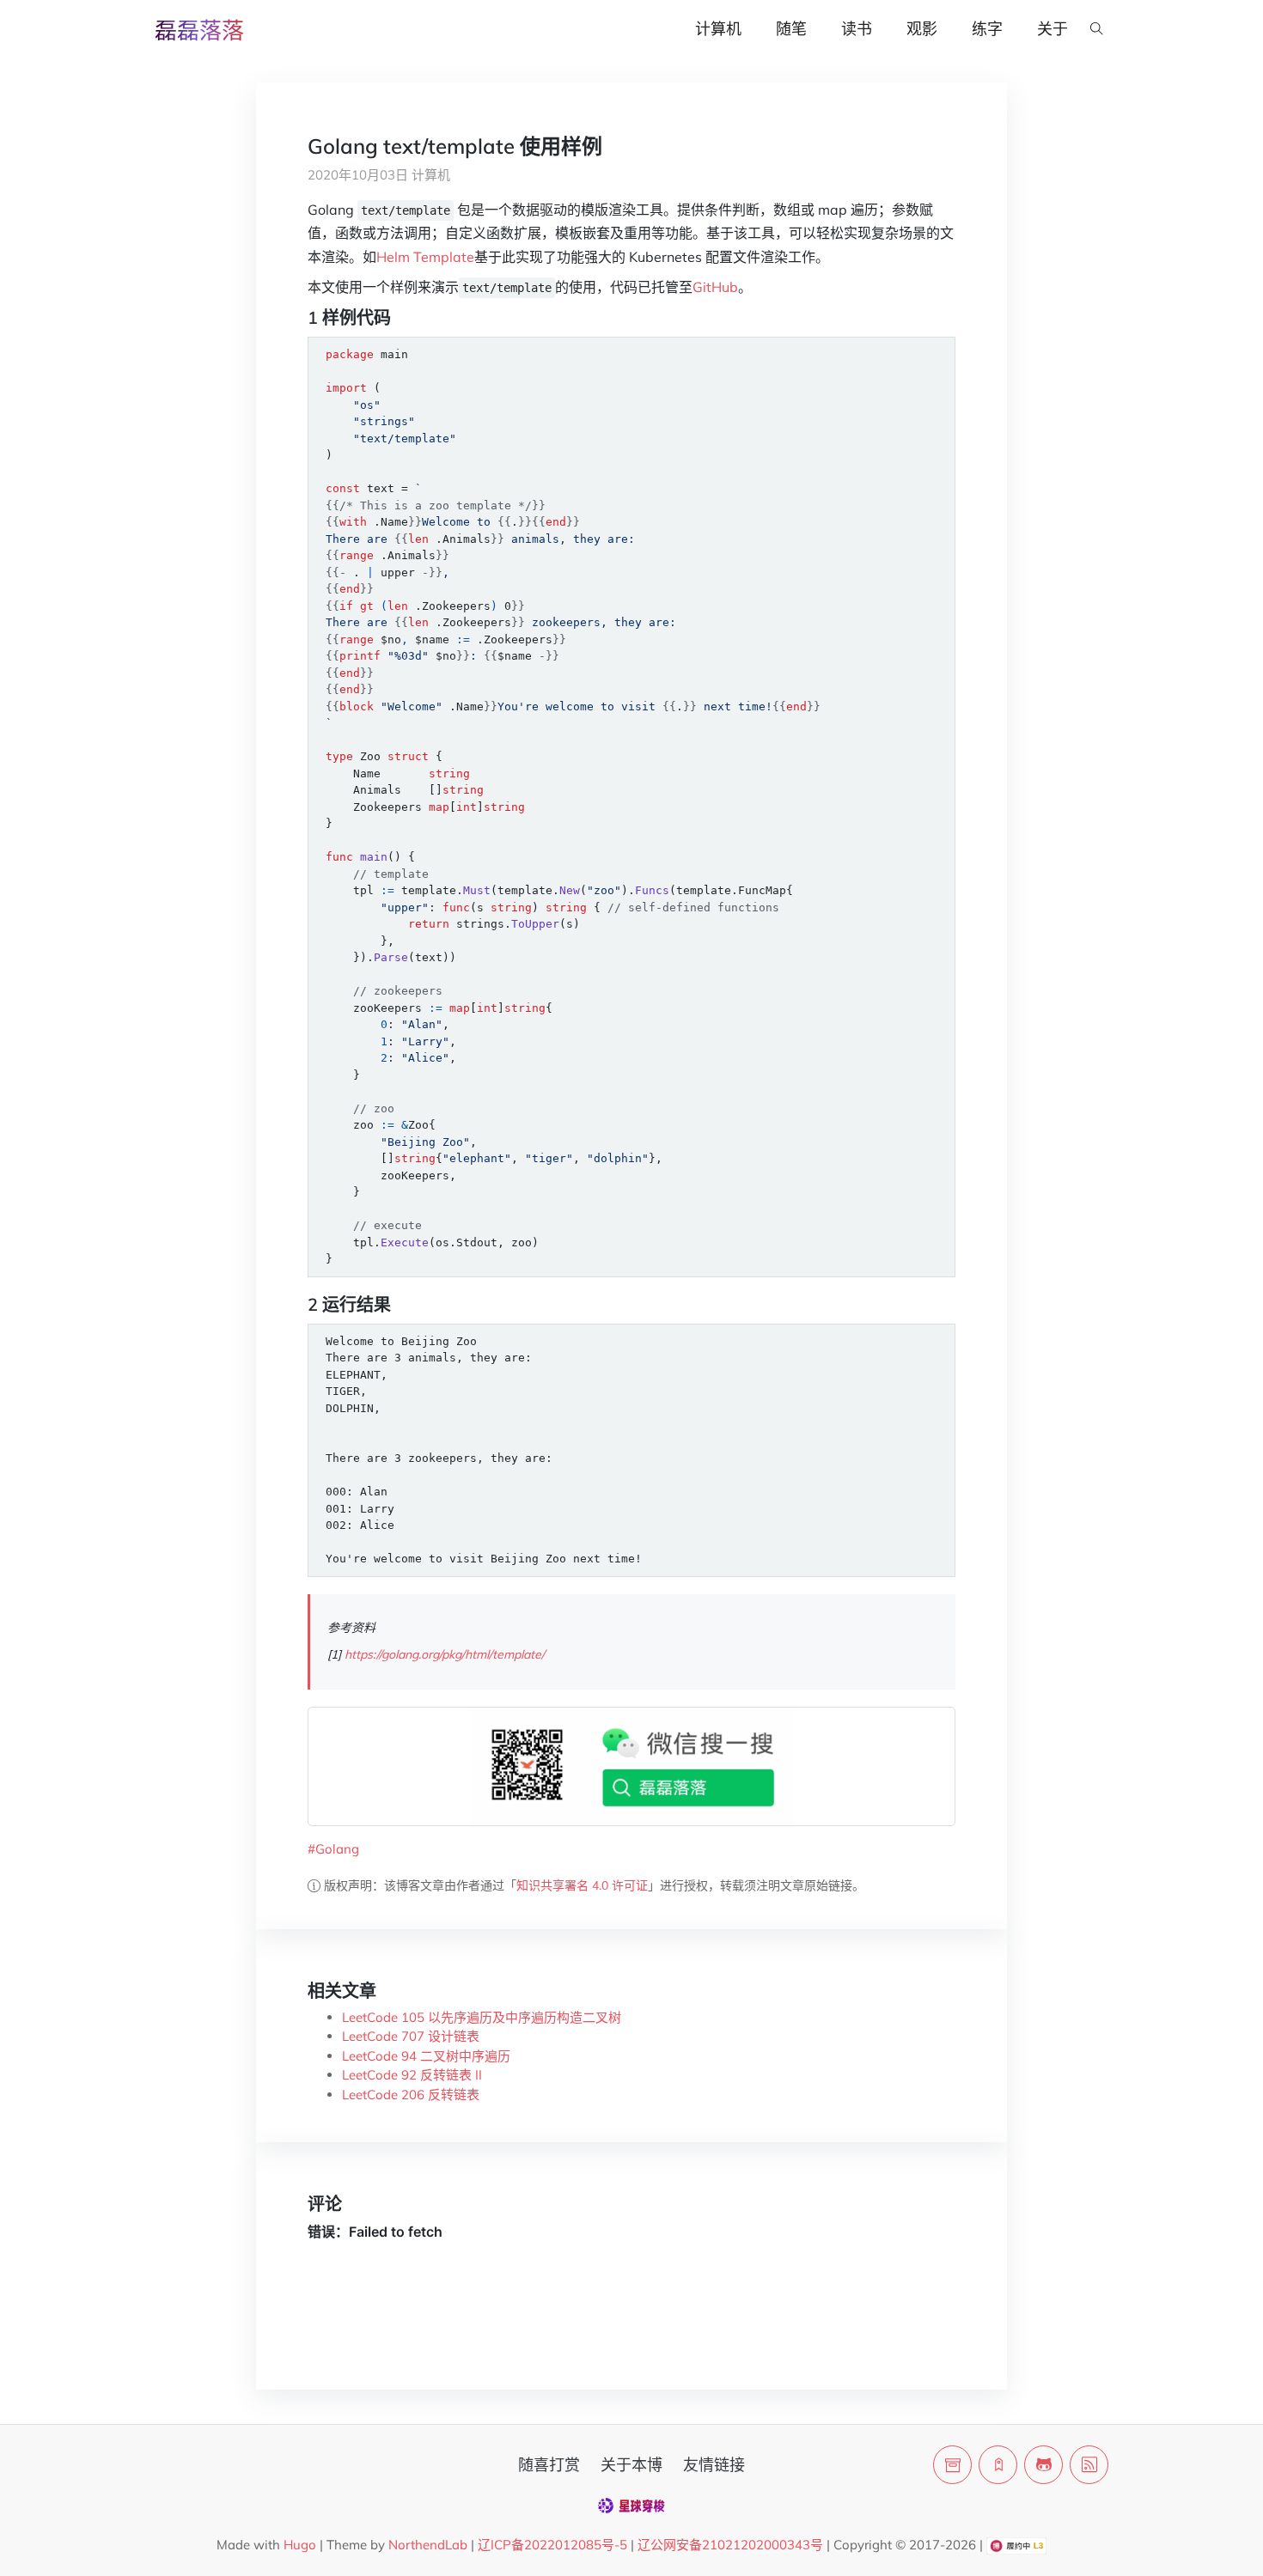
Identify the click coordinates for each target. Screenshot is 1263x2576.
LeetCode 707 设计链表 (411, 2036)
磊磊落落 (199, 30)
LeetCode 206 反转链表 (411, 2095)
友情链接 (714, 2465)
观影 (922, 29)
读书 (857, 29)
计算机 (718, 29)
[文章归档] (952, 2465)
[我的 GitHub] (1043, 2465)
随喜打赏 (549, 2465)
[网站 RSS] (1089, 2465)
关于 (1052, 29)
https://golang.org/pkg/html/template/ (445, 1654)
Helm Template (425, 257)
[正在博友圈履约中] (1016, 2545)
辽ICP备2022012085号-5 (552, 2545)
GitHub (715, 287)
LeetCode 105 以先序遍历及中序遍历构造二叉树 (482, 2017)
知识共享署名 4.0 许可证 (582, 1885)
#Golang (333, 1849)
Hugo (300, 2545)
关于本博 (631, 2465)
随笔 (791, 29)
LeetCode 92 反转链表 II (412, 2075)
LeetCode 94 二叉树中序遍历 (426, 2056)
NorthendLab (428, 2545)
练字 (987, 29)
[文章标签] (998, 2465)
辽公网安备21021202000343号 (730, 2545)
